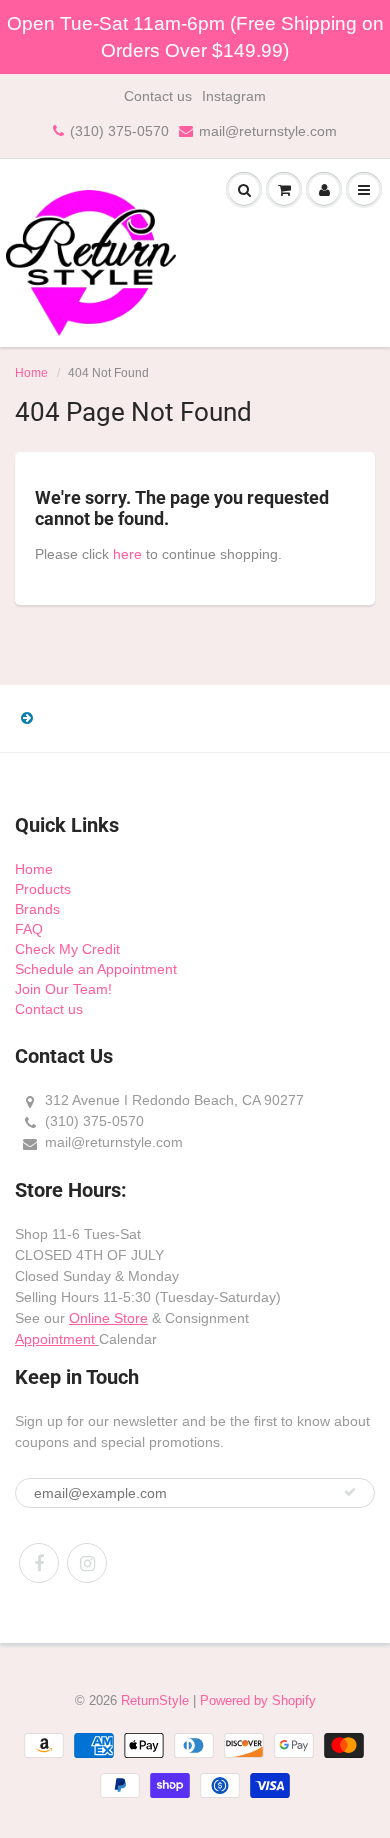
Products (43, 889)
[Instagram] (87, 1563)
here (127, 554)
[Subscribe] (350, 1492)
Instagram (234, 96)
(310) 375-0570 (119, 131)
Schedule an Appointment (96, 969)
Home (31, 373)
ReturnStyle (155, 1700)
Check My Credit (67, 949)
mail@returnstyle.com (268, 131)
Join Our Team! (63, 989)
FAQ (29, 929)
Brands (37, 909)
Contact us (158, 96)
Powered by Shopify (258, 1700)
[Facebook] (39, 1563)
